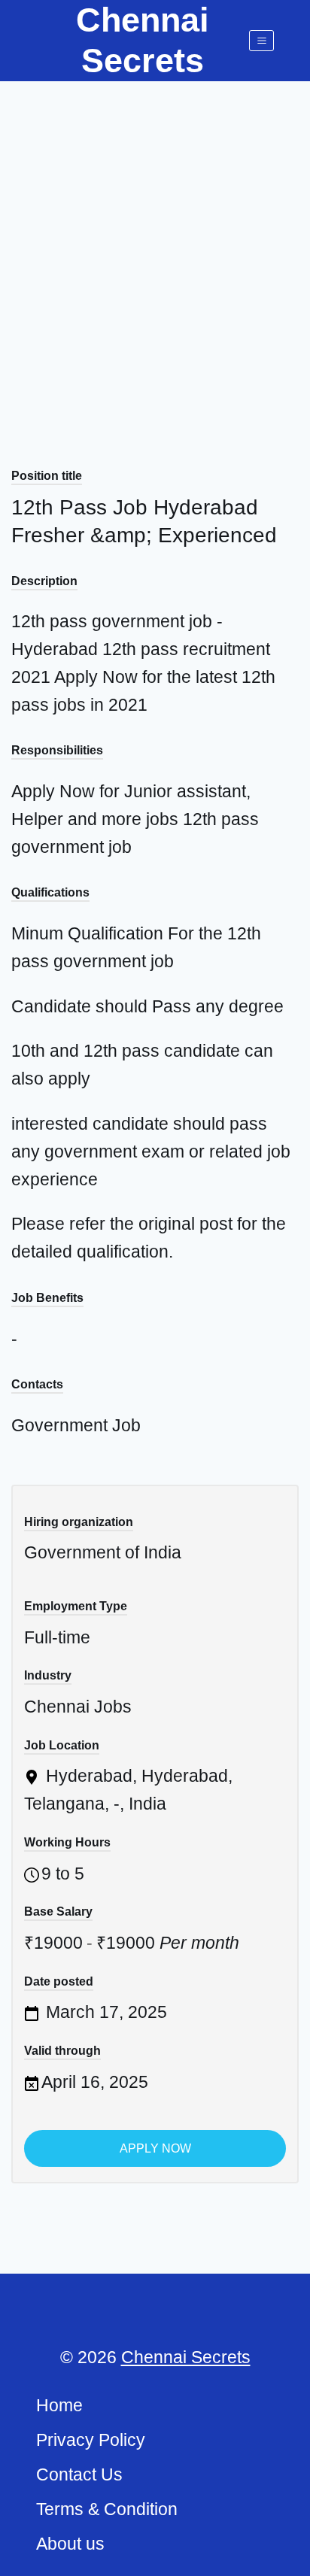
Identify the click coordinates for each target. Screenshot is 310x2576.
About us (70, 2544)
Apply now (155, 2148)
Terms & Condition (107, 2509)
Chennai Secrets (186, 2357)
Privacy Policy (91, 2440)
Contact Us (79, 2474)
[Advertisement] (155, 244)
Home (59, 2405)
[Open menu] (261, 40)
